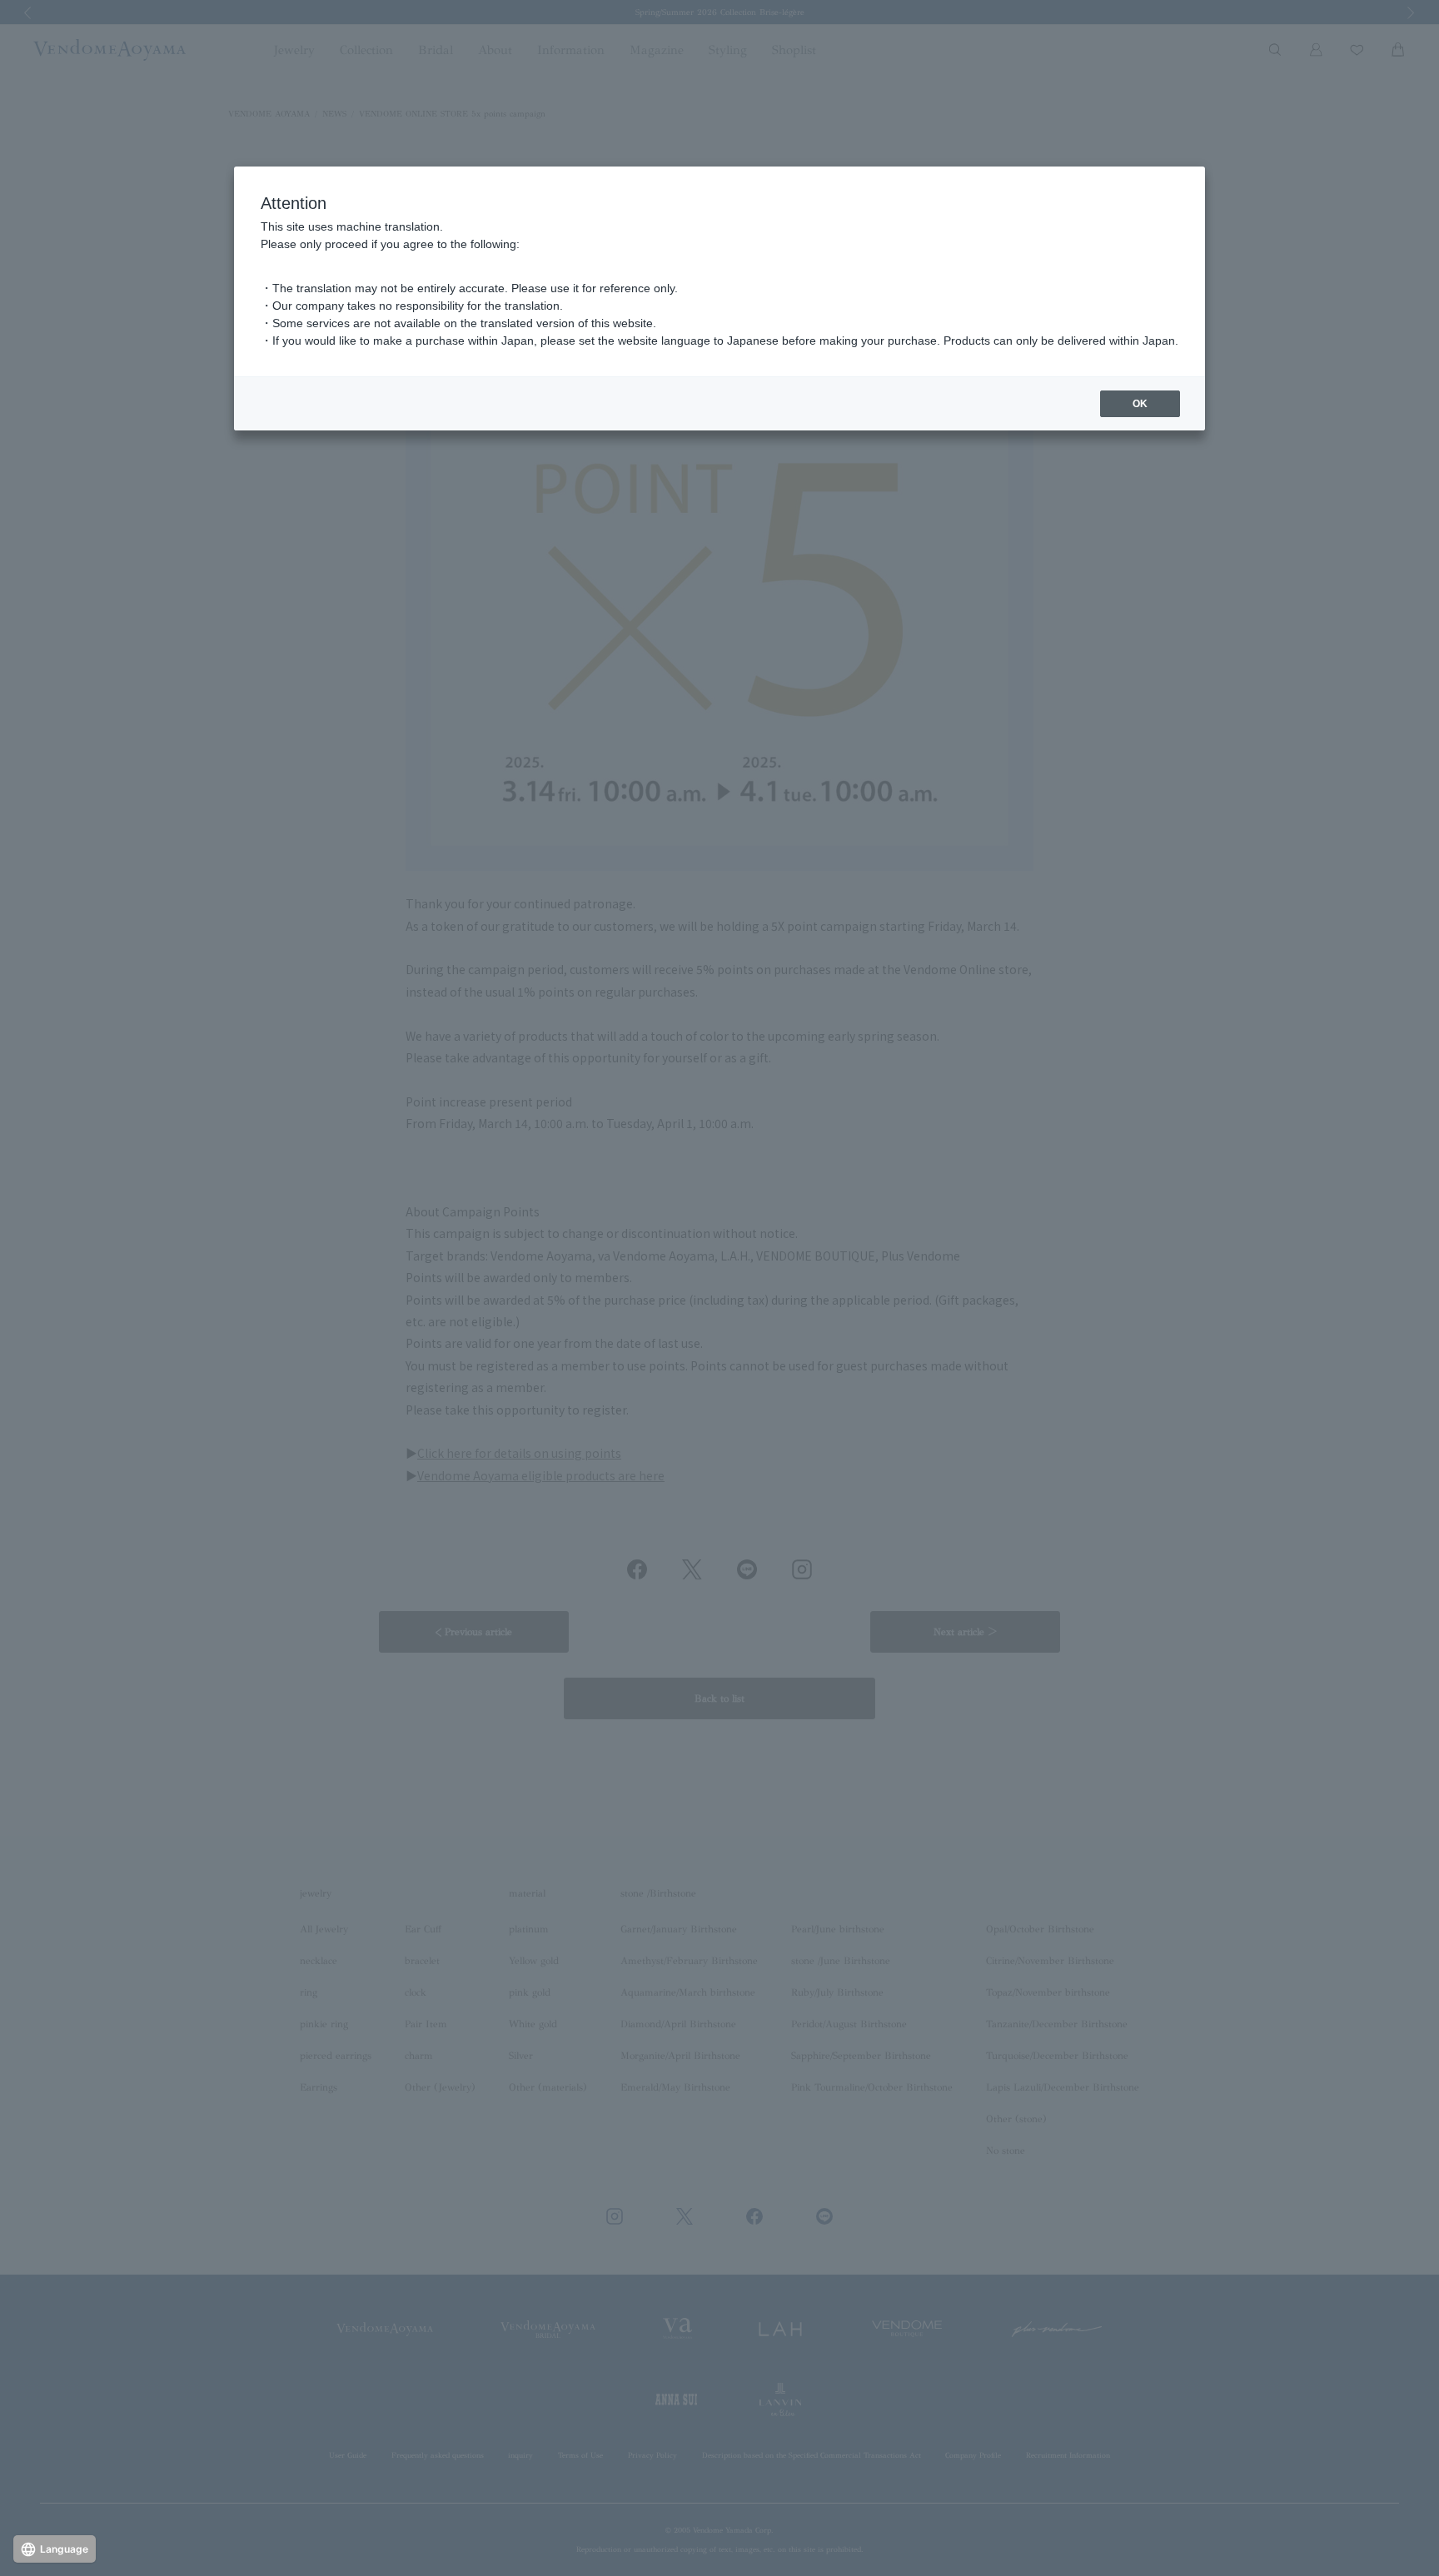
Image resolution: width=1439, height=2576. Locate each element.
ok (1140, 404)
